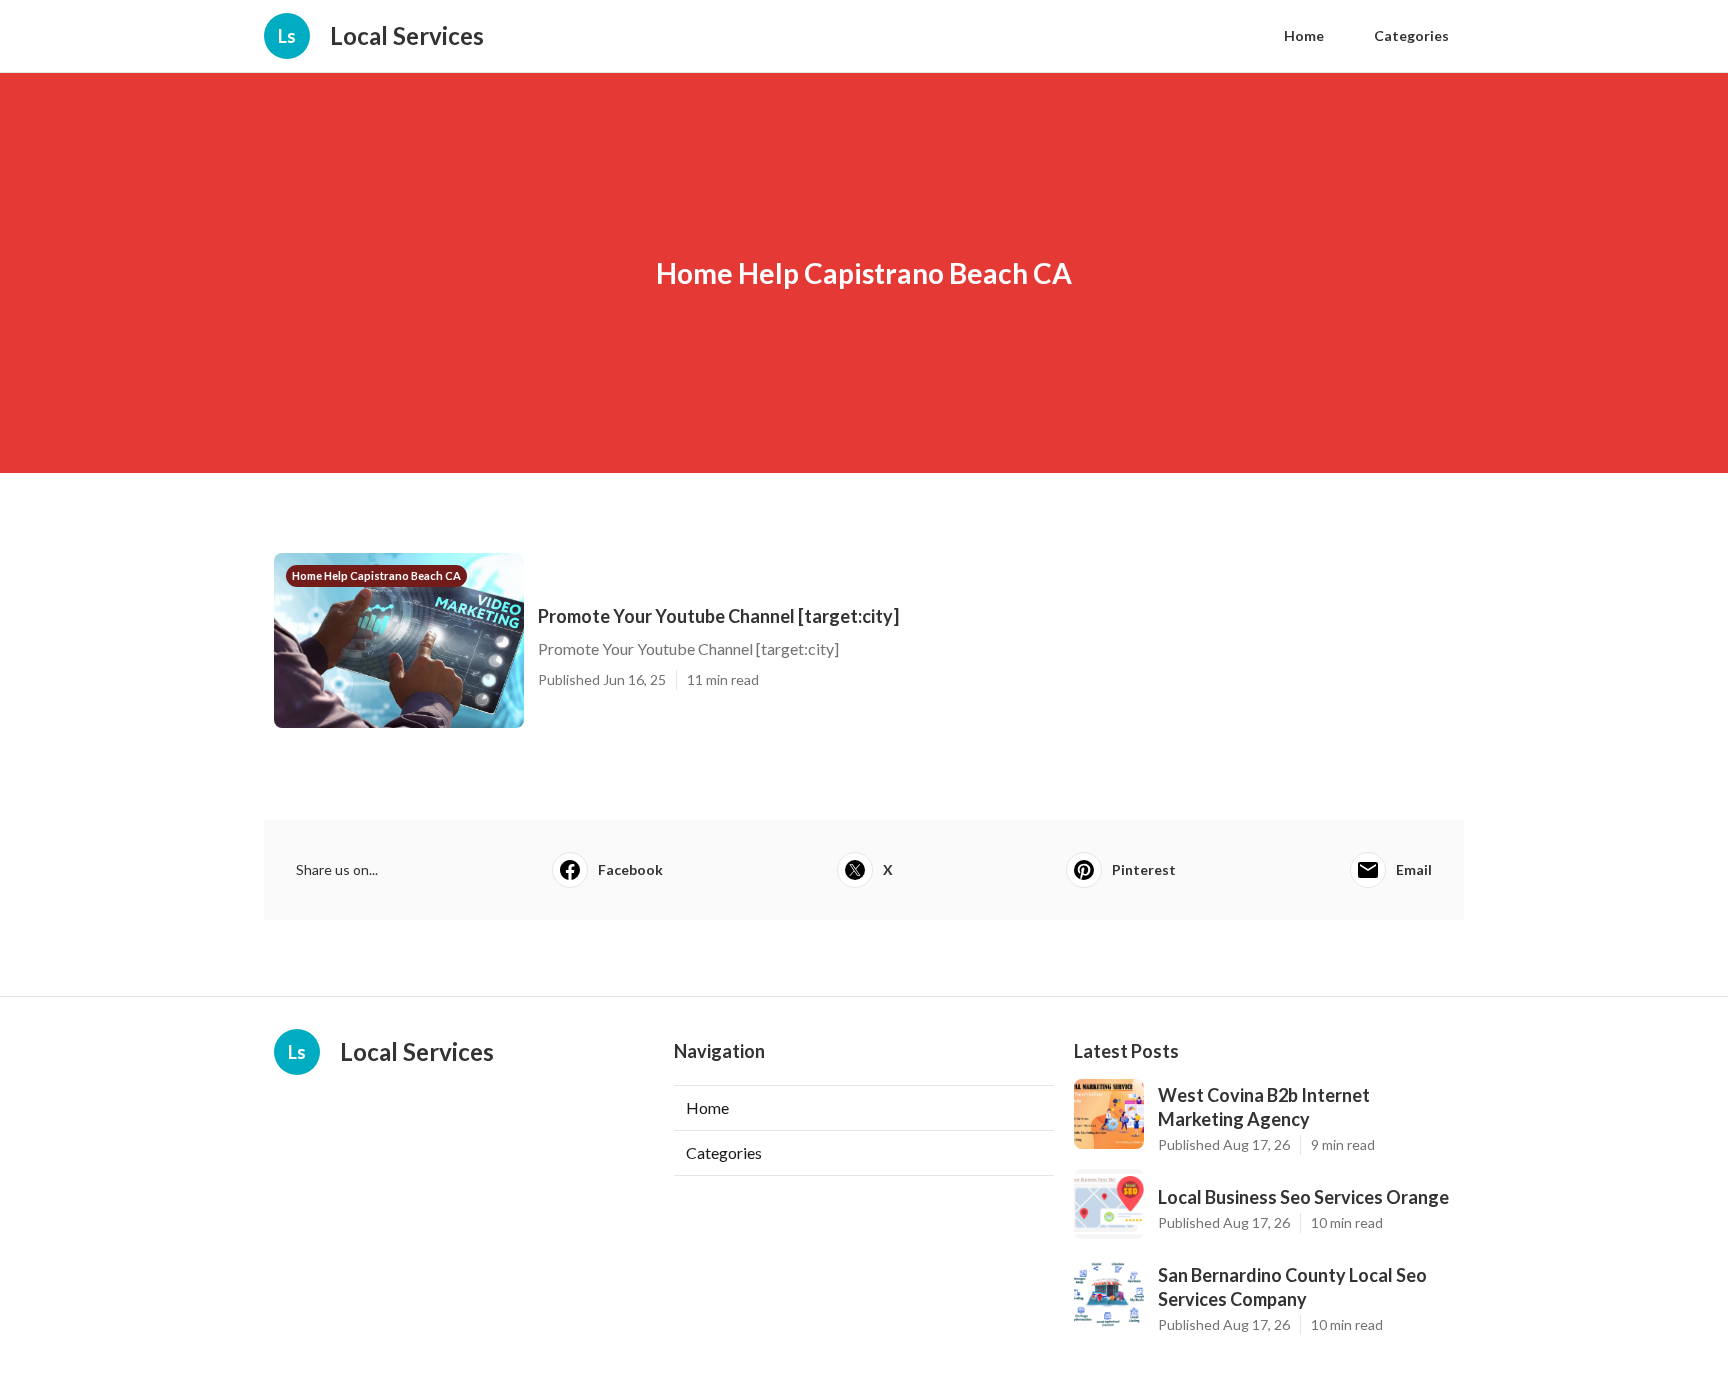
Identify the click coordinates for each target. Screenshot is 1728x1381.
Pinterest (1144, 869)
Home (1304, 35)
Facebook (630, 869)
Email (1414, 869)
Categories (1411, 35)
